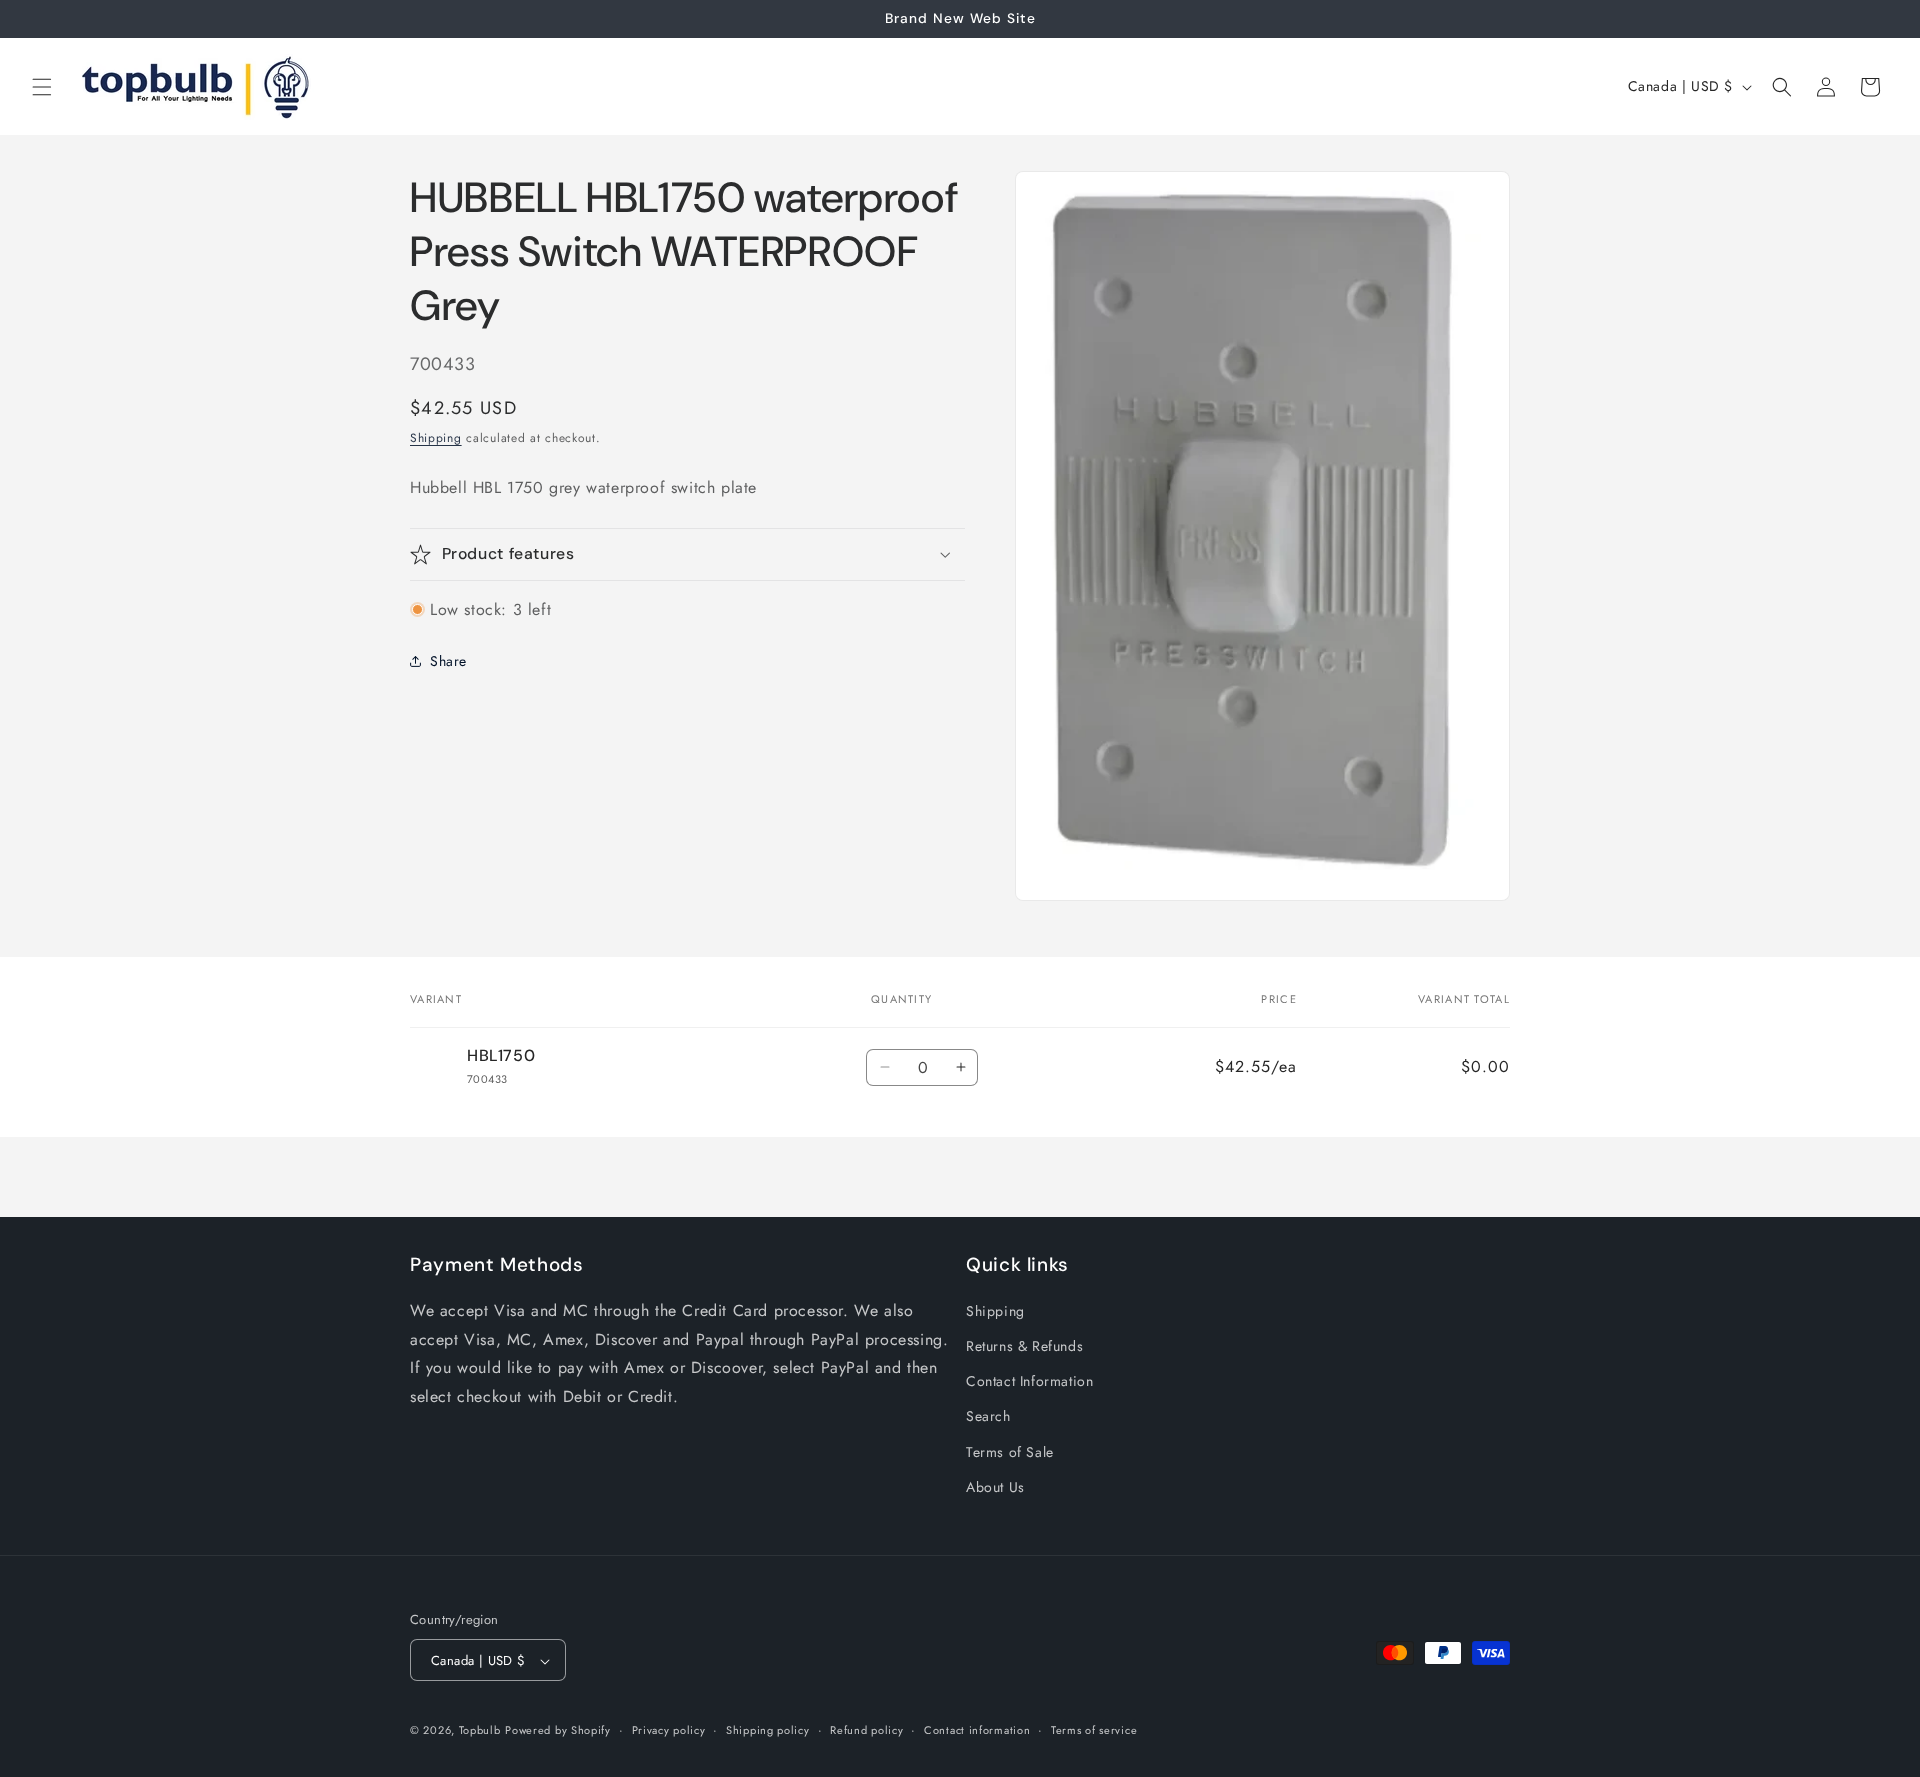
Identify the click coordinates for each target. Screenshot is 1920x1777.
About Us (995, 1487)
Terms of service (1094, 1730)
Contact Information (1029, 1381)
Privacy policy (669, 1730)
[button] (42, 87)
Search (988, 1417)
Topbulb (480, 1731)
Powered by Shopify (558, 1731)
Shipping (436, 438)
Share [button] (448, 661)
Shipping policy (768, 1730)
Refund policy (866, 1730)
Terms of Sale (1010, 1452)
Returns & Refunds (1024, 1346)
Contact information (977, 1730)
